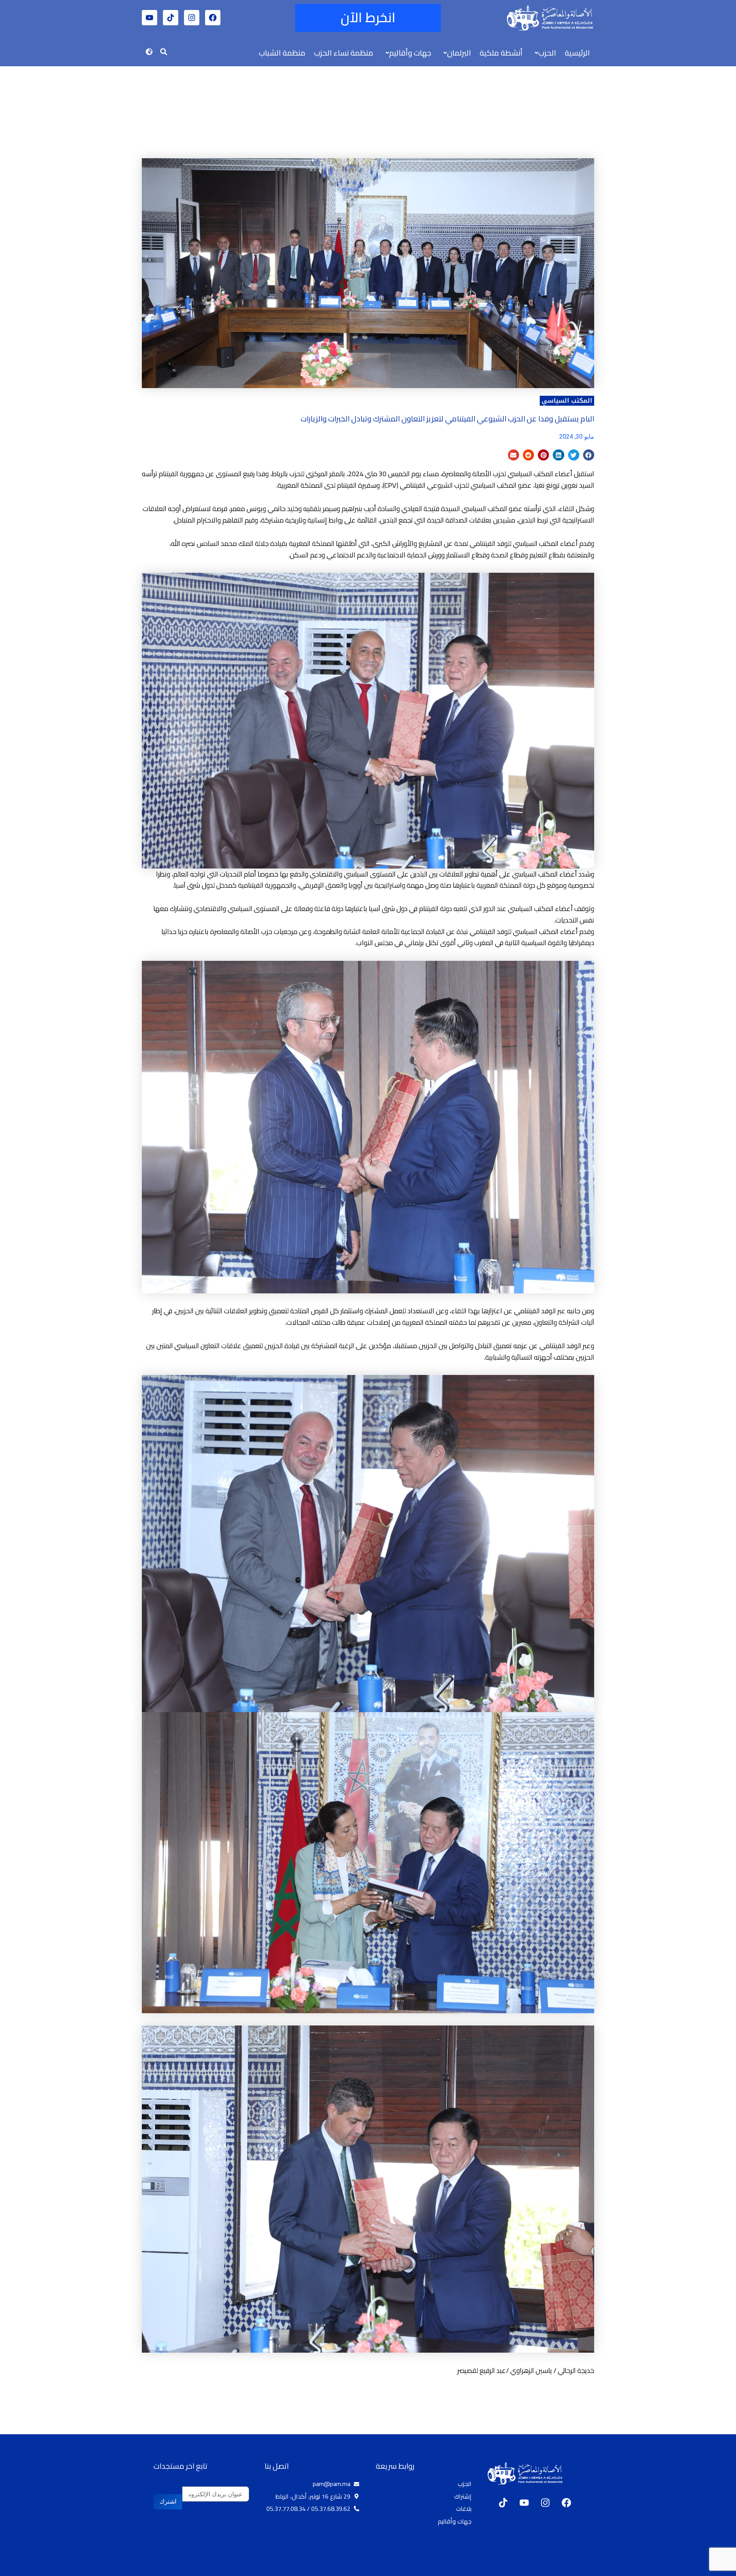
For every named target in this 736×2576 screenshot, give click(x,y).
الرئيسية (577, 53)
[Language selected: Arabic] (713, 2569)
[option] (717, 2569)
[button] (544, 53)
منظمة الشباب (282, 53)
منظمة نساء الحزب (344, 53)
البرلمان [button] (459, 53)
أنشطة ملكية (501, 53)
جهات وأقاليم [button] (410, 53)
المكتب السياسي (567, 401)
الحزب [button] (547, 53)
